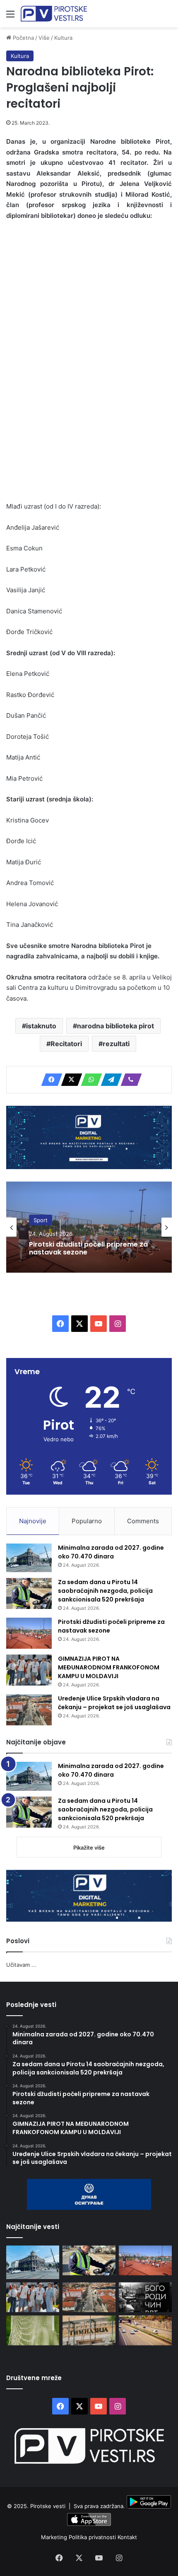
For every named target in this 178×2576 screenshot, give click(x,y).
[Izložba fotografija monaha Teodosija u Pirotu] (145, 2297)
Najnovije (33, 1521)
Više (44, 38)
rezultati (116, 1044)
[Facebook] (49, 1080)
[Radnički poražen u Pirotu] (33, 2330)
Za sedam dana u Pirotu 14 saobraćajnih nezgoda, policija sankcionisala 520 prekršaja (105, 1591)
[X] (69, 1080)
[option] (89, 1227)
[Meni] (10, 17)
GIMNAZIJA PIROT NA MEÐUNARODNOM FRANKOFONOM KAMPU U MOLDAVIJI (109, 1667)
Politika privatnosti (93, 2537)
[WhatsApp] (89, 1080)
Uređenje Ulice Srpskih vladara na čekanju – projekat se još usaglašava (114, 1703)
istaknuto (41, 1026)
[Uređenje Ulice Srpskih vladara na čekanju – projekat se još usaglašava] (29, 1710)
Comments (143, 1521)
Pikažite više (89, 1848)
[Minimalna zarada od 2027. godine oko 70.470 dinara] (29, 1558)
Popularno (87, 1521)
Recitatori (66, 1044)
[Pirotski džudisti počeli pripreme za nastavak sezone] (29, 1633)
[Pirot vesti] (54, 14)
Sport (41, 1220)
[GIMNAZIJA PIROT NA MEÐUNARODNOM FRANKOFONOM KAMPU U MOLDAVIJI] (29, 1670)
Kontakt (127, 2537)
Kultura (63, 38)
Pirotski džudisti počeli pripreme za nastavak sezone (88, 1248)
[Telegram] (109, 1080)
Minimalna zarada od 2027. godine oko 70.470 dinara (111, 1552)
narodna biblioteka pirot (115, 1026)
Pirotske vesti (48, 2506)
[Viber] (129, 1080)
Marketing (55, 2537)
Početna (23, 38)
